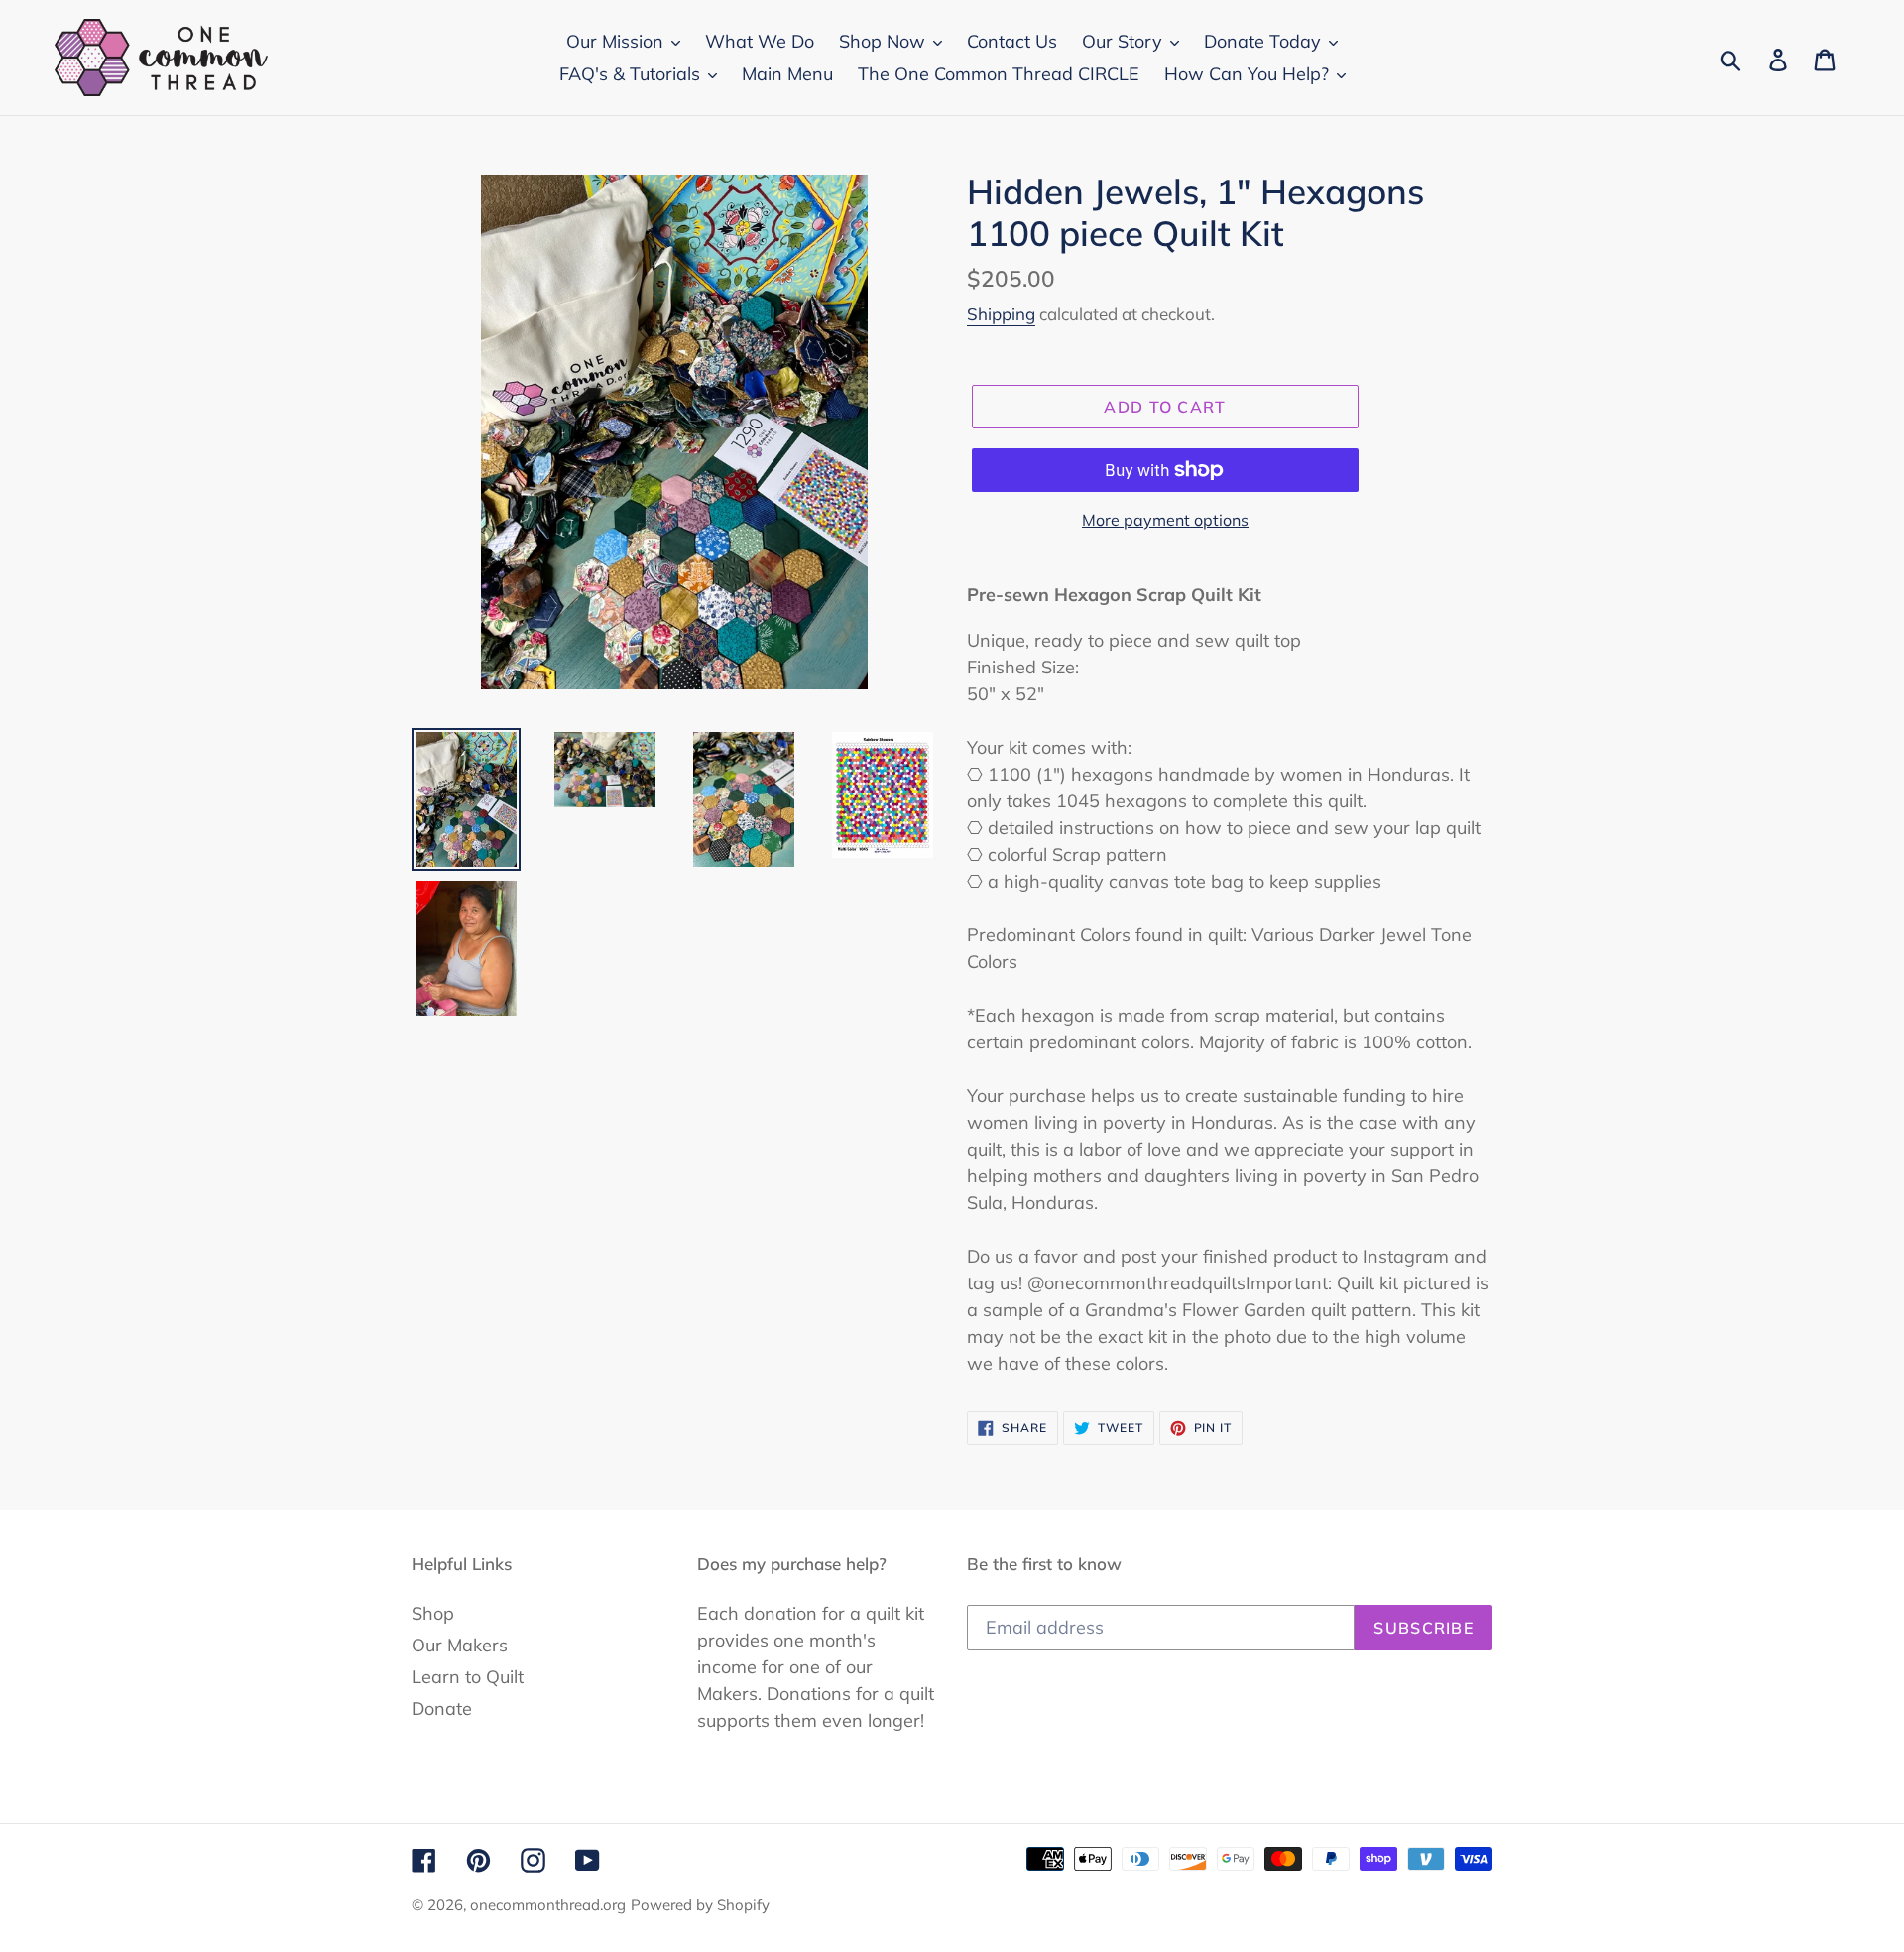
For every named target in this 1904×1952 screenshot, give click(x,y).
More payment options (1165, 520)
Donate (442, 1708)
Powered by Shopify (700, 1905)
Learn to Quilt (468, 1677)
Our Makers (460, 1645)
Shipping (1001, 314)
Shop (433, 1613)
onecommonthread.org (548, 1905)
